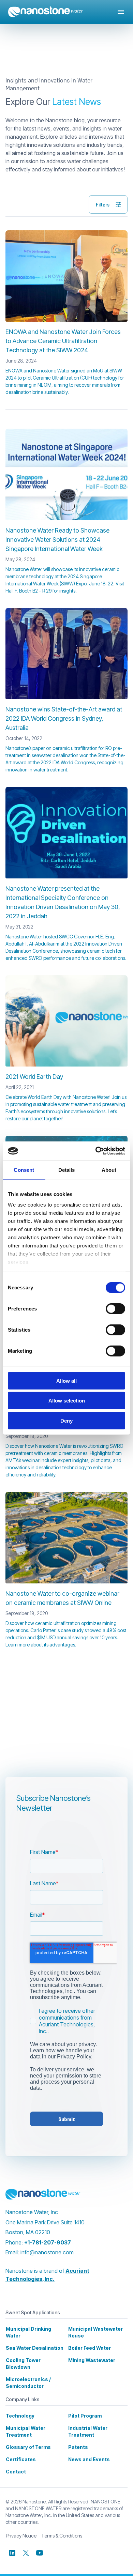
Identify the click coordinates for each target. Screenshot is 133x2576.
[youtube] (40, 2553)
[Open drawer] (121, 12)
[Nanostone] (43, 2194)
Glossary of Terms (28, 2447)
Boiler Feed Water (90, 2348)
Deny (66, 1420)
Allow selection (67, 1401)
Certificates (21, 2459)
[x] (26, 2553)
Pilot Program (85, 2416)
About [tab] (109, 1170)
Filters (103, 204)
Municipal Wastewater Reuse (95, 2332)
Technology (20, 2416)
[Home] (46, 12)
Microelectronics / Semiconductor (28, 2383)
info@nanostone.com (47, 2252)
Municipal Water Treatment (26, 2431)
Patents (78, 2447)
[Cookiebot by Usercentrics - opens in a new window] (96, 1151)
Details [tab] (67, 1170)
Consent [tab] (24, 1170)
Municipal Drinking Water (28, 2332)
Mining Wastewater (92, 2360)
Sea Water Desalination (35, 2348)
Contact (16, 2472)
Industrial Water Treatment (88, 2431)
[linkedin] (12, 2553)
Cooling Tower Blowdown (23, 2364)
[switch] (115, 1308)
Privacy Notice (21, 2536)
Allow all (66, 1381)
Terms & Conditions (62, 2536)
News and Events (89, 2459)
